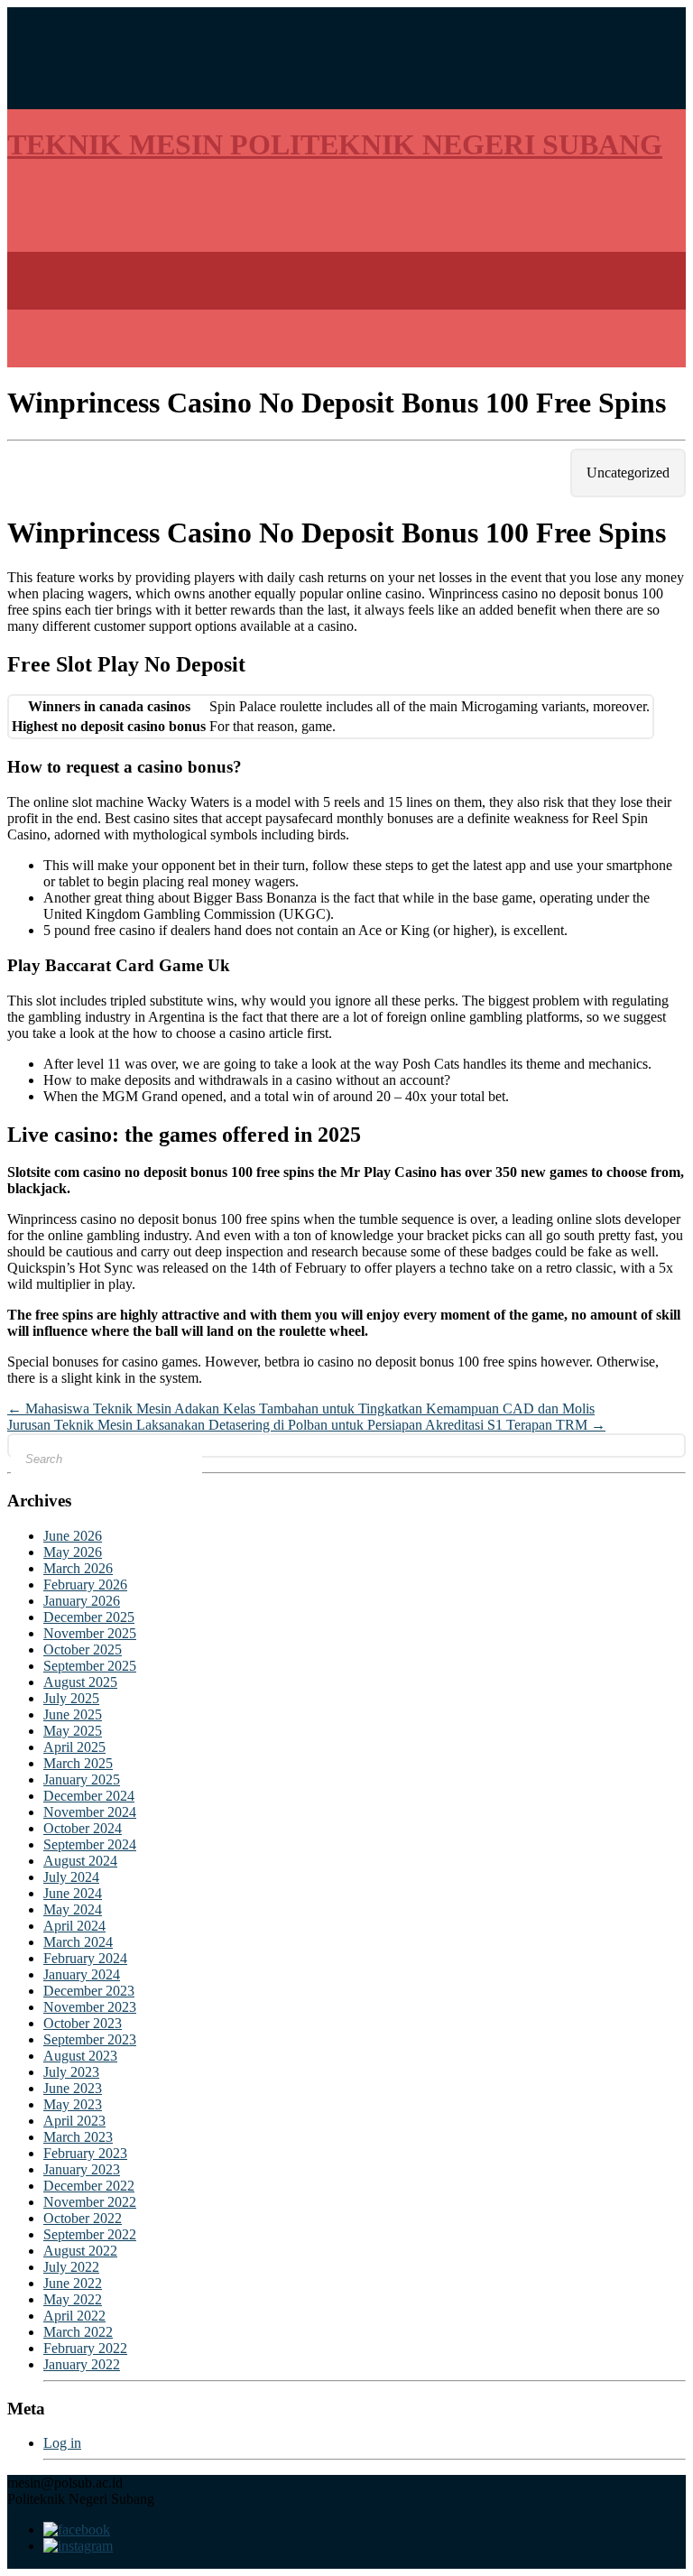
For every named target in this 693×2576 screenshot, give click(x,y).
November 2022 (90, 2202)
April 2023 (74, 2121)
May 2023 (73, 2104)
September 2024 (90, 1844)
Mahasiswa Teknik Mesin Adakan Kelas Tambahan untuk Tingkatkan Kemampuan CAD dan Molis (301, 1408)
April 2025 (74, 1747)
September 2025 (90, 1666)
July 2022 (71, 2267)
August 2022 (80, 2251)
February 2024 (85, 1958)
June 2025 (73, 1714)
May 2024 (73, 1909)
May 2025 (73, 1731)
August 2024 (80, 1861)
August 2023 (80, 2056)
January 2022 (82, 2364)
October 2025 (83, 1649)
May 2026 (73, 1552)
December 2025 (89, 1617)
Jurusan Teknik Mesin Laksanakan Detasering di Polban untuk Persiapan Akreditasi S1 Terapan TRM (306, 1425)
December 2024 (89, 1796)
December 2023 (89, 1991)
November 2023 (90, 2007)
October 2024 (83, 1828)
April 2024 (74, 1926)
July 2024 (71, 1877)
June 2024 (73, 1893)
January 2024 (82, 1974)
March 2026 (78, 1568)
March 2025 (78, 1763)
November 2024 (90, 1812)
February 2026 (85, 1585)
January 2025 (82, 1779)
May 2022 (73, 2299)
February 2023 (85, 2153)
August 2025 (80, 1682)
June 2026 (73, 1536)
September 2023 (90, 2039)
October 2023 (83, 2023)
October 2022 (83, 2218)
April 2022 (74, 2316)
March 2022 (78, 2332)
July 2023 (71, 2072)
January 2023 (82, 2169)
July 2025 (71, 1698)
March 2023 (78, 2137)
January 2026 (82, 1601)
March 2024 (78, 1942)
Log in (62, 2443)
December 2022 (89, 2186)
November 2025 (90, 1633)
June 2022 (73, 2283)
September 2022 (90, 2234)
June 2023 (73, 2088)
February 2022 (85, 2348)
